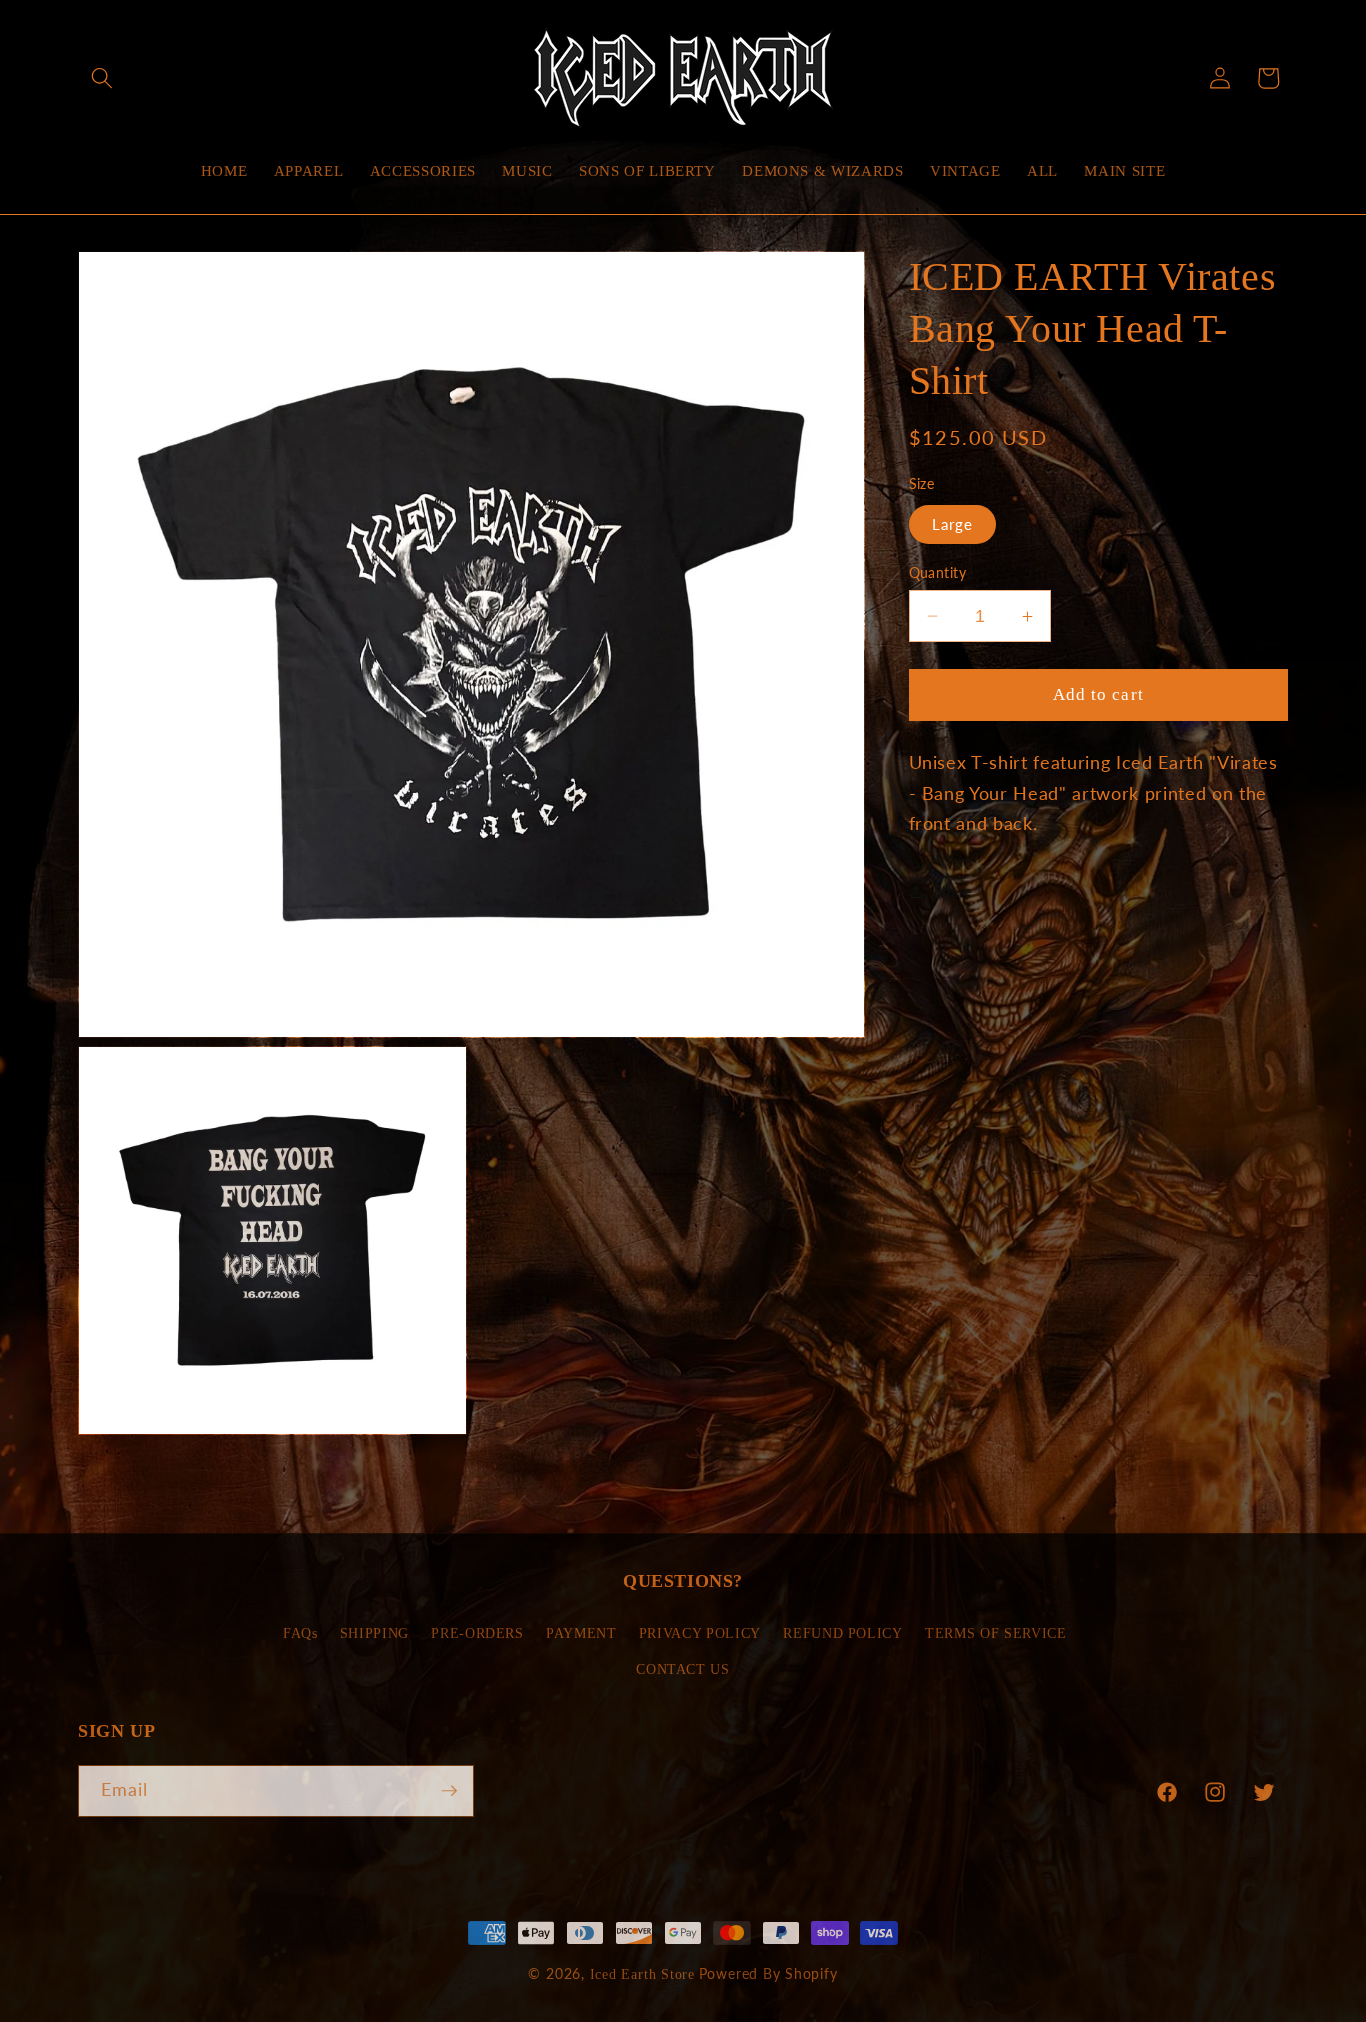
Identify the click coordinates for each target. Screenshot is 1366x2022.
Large (953, 524)
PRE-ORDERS (477, 1633)
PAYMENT (581, 1633)
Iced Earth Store (642, 1974)
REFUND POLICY (843, 1633)
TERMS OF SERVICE (996, 1633)
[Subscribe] (449, 1791)
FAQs (300, 1633)
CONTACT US (683, 1669)
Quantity (938, 572)
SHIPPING (374, 1633)
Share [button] (953, 891)
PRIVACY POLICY (700, 1633)
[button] (102, 78)
